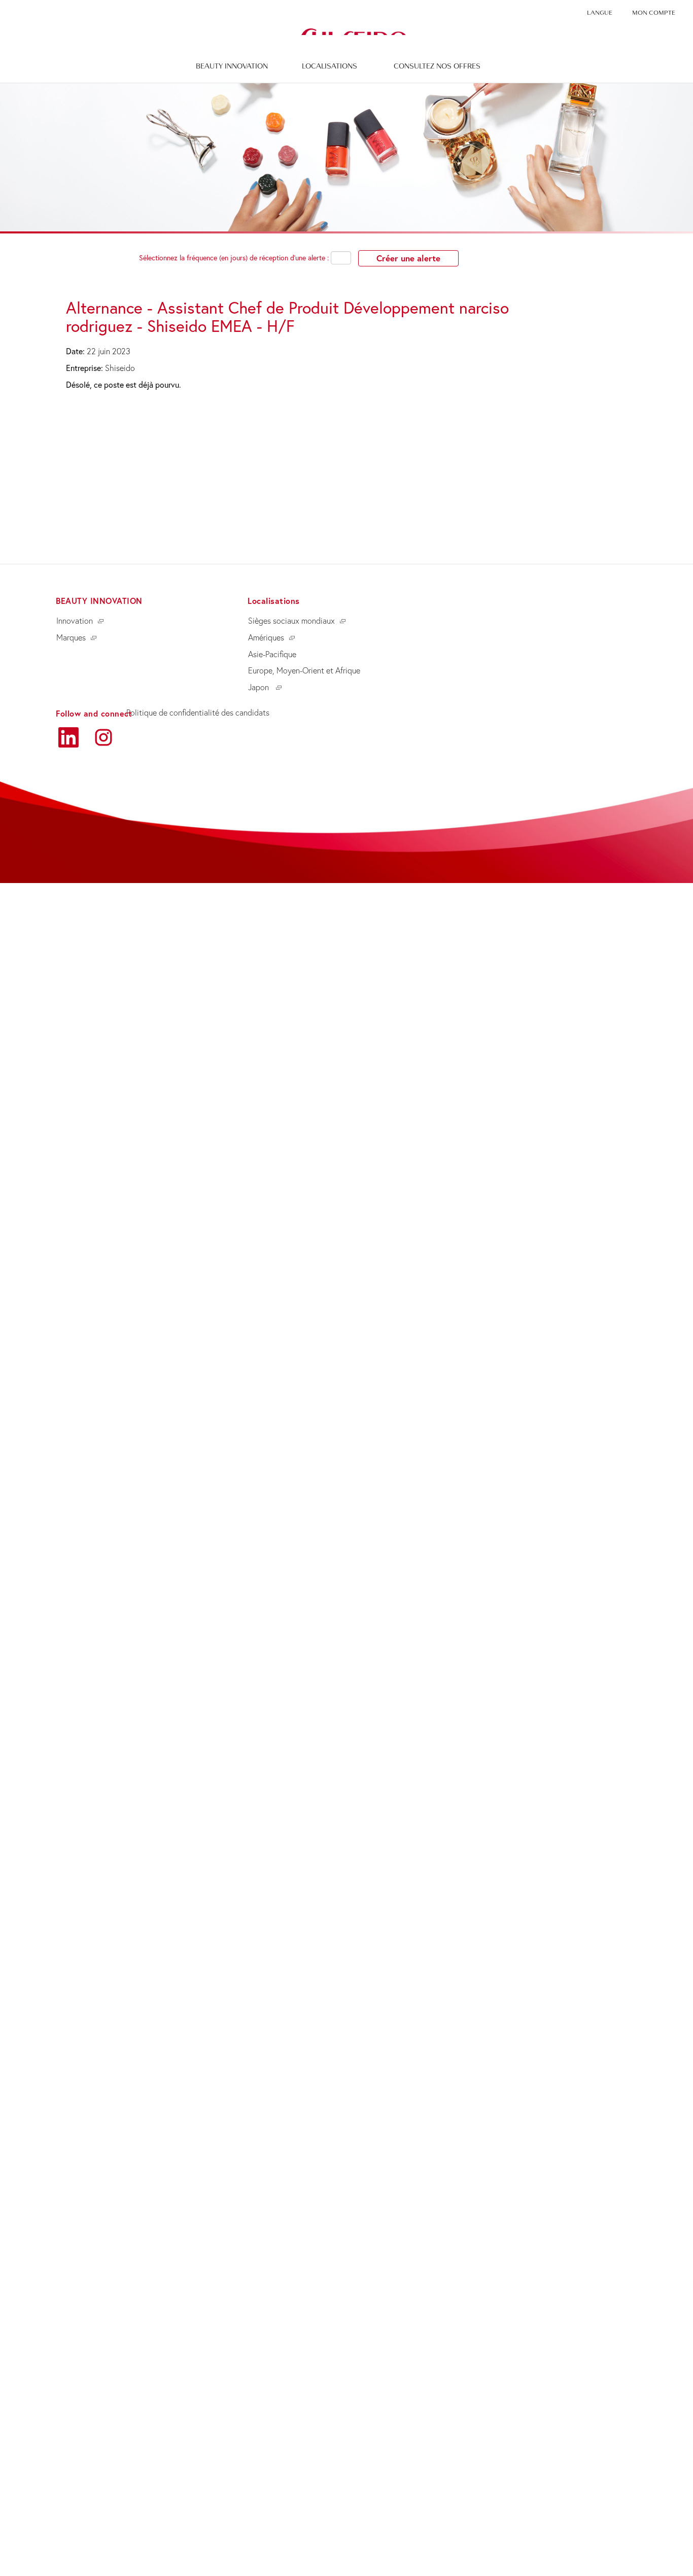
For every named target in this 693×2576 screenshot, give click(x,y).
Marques (71, 637)
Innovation (75, 621)
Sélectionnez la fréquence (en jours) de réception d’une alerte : (234, 258)
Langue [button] (600, 13)
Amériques (266, 637)
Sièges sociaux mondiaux (291, 621)
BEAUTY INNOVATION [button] (232, 66)
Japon (259, 687)
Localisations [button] (330, 66)
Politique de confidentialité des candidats (198, 713)
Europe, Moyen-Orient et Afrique (304, 670)
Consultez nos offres (437, 66)
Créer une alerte (408, 258)
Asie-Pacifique (272, 654)
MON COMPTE (654, 13)
